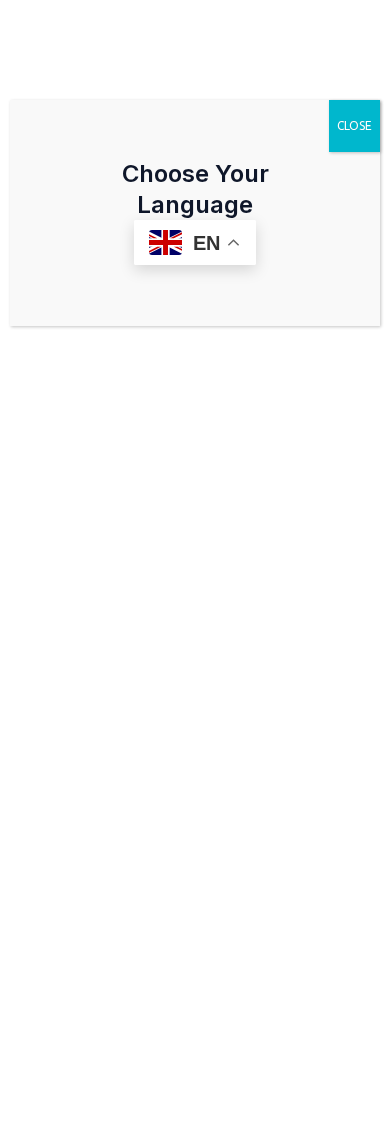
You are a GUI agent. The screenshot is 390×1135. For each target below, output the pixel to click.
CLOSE (354, 125)
